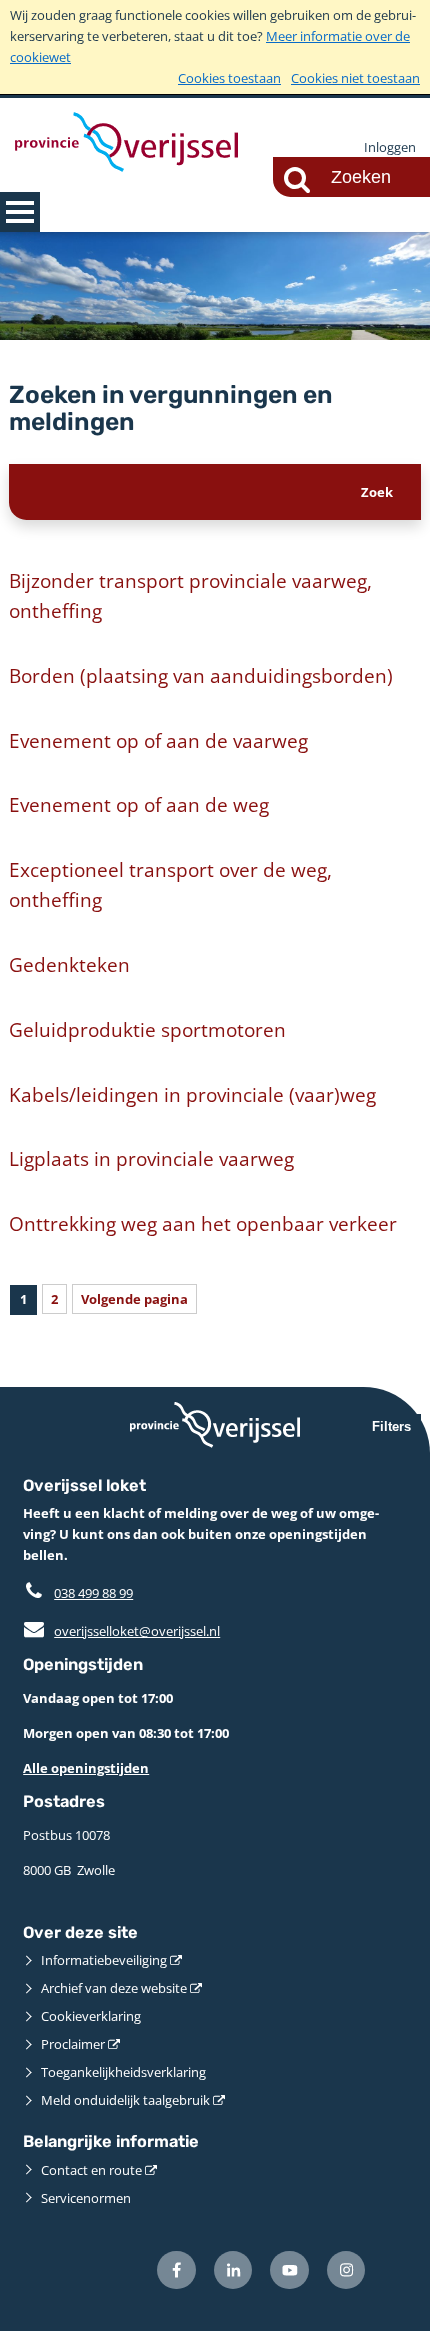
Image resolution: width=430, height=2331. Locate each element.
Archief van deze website (114, 1988)
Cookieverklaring (91, 2016)
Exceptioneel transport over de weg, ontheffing (170, 884)
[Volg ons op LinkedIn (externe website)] (233, 2270)
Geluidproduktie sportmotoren (147, 1029)
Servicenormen (86, 2198)
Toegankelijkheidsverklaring (123, 2072)
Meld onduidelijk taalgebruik (125, 2100)
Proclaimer (73, 2044)
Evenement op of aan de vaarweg (158, 740)
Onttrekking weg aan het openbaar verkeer (203, 1223)
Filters (391, 1426)
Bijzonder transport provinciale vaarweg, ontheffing (190, 595)
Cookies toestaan (229, 78)
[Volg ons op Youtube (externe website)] (289, 2270)
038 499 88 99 (93, 1593)
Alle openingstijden (86, 1768)
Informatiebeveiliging (104, 1960)
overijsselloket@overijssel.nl (121, 1631)
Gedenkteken (69, 964)
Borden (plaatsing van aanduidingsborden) (201, 675)
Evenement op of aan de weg (139, 804)
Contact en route (91, 2170)
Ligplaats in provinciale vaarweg (151, 1158)
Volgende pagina (134, 1299)
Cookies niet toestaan (355, 78)
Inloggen (390, 147)
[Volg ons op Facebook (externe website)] (176, 2270)
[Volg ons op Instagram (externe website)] (346, 2270)
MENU (20, 212)
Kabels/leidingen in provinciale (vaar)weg (192, 1094)
